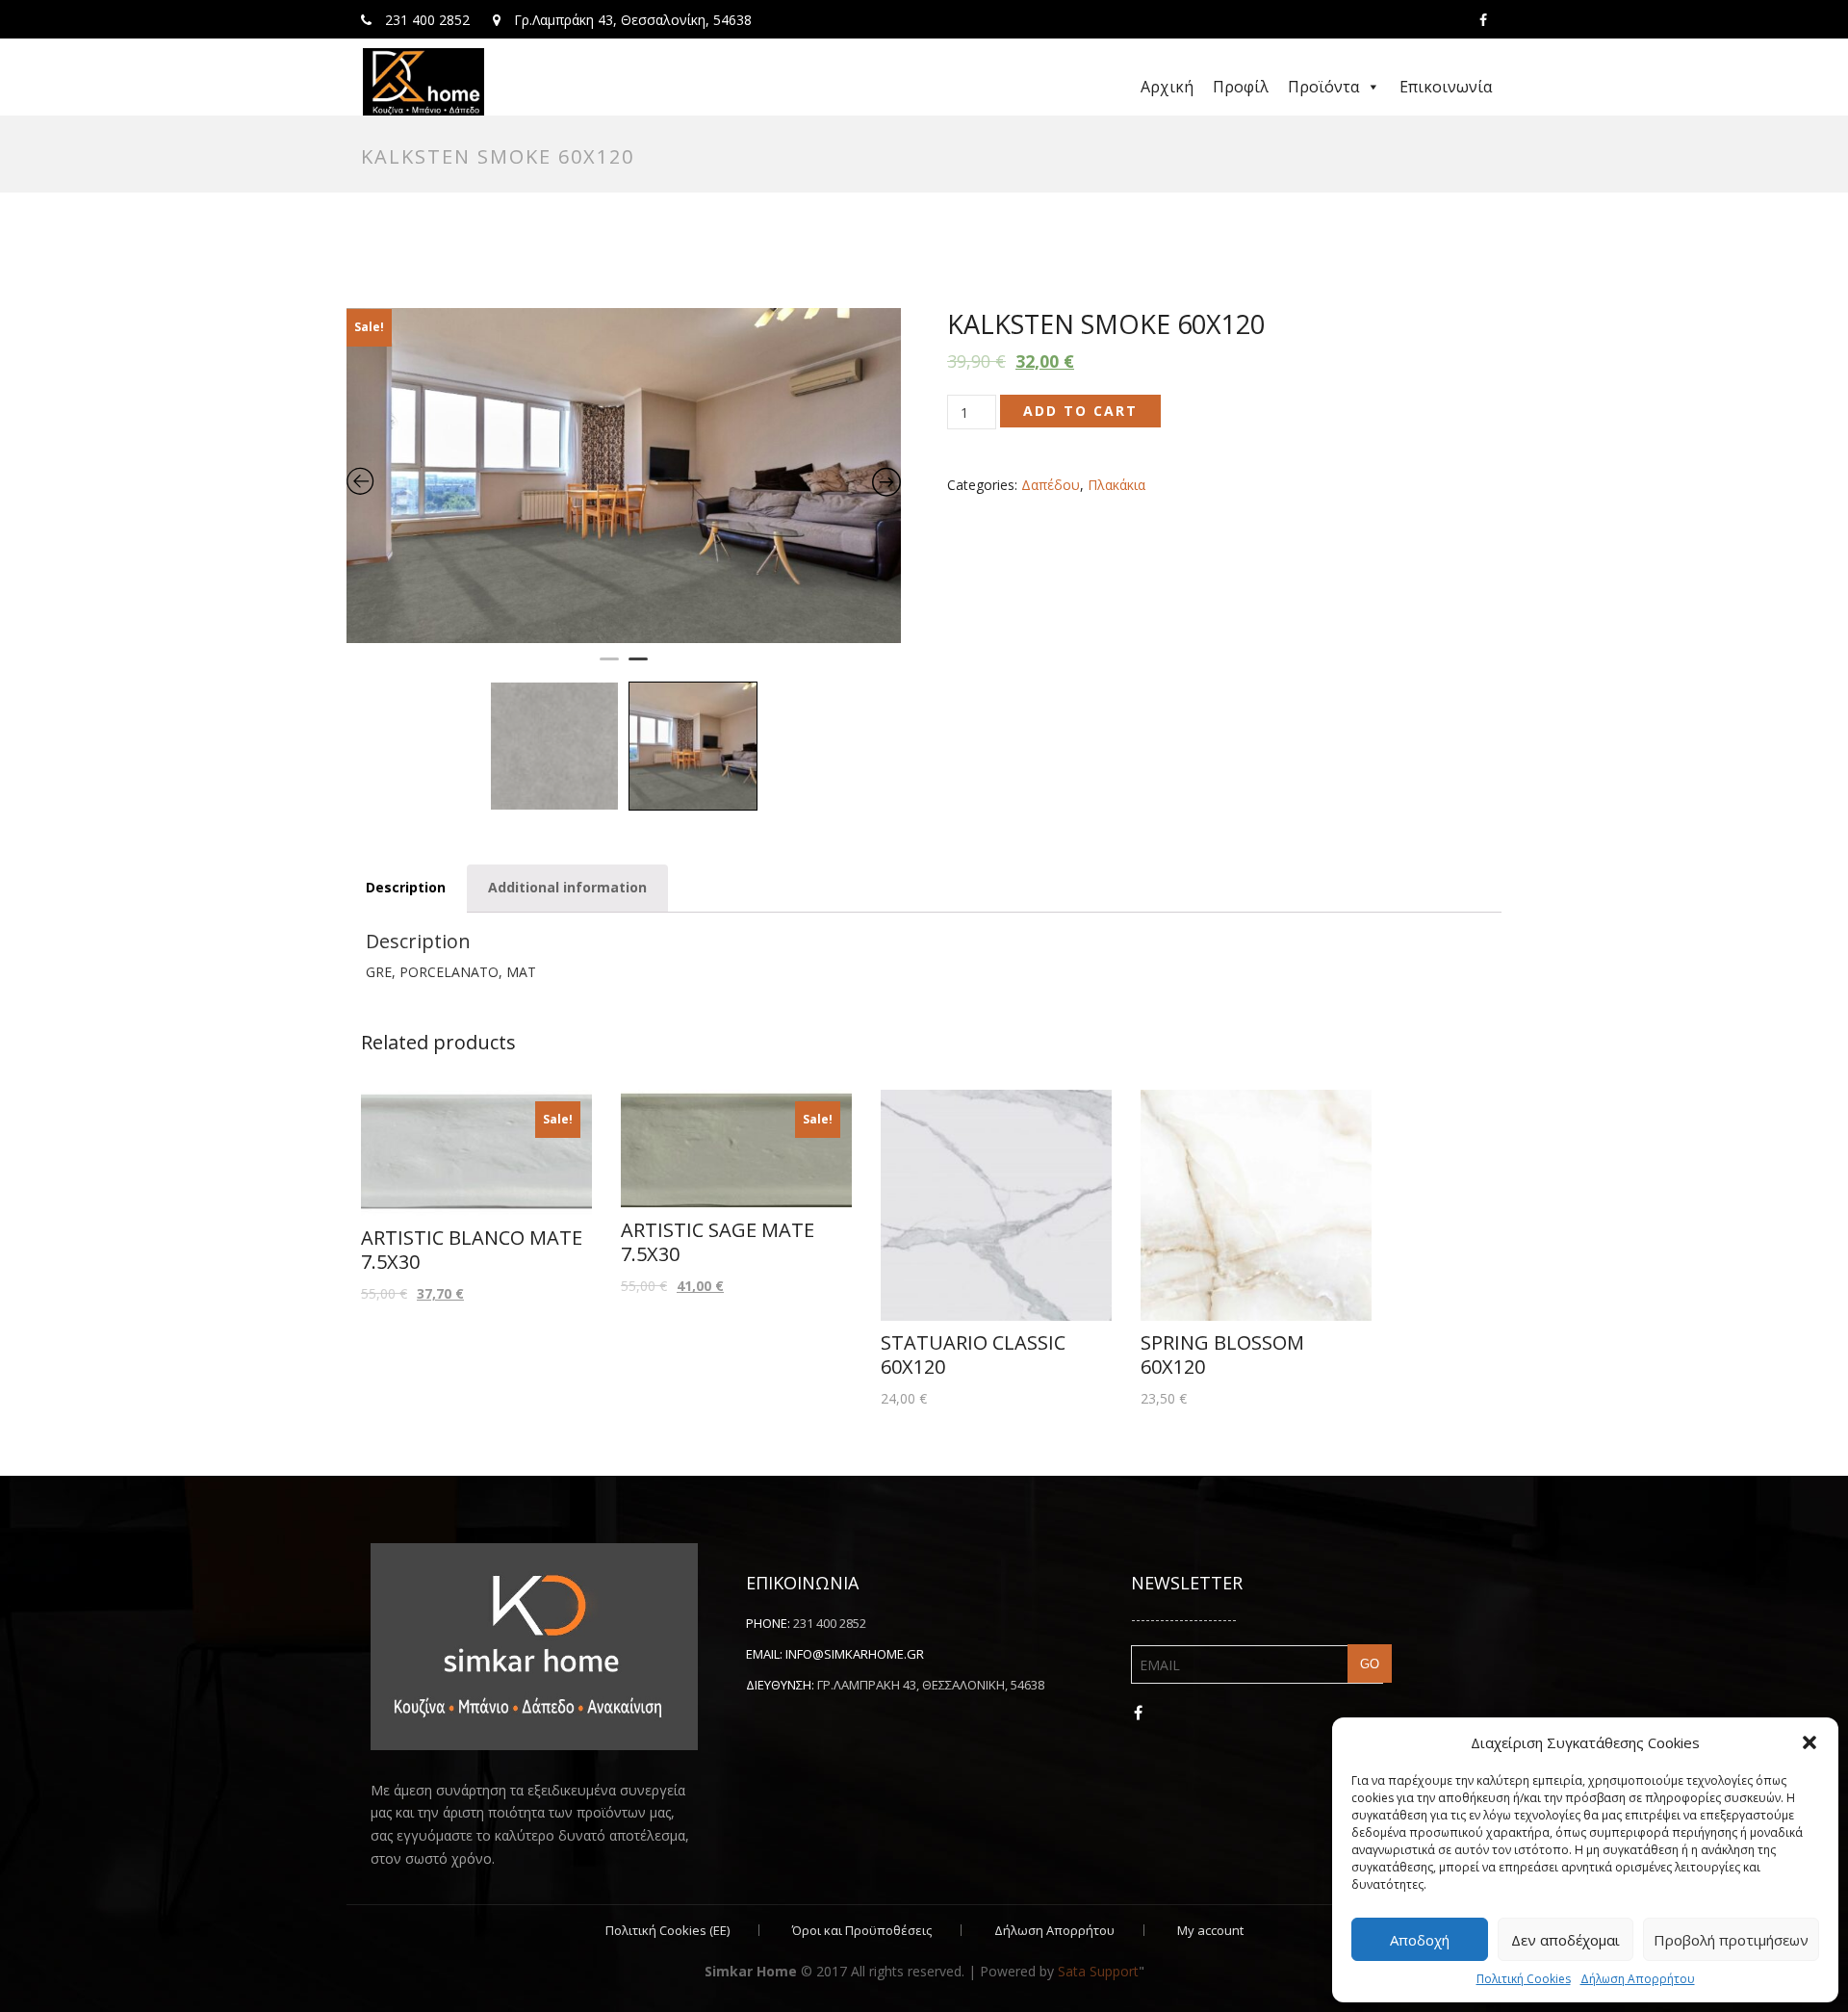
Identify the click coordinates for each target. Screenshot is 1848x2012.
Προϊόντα (1323, 87)
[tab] (406, 828)
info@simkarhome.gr (855, 1593)
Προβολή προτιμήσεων (1731, 1940)
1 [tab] (609, 607)
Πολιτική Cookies (1524, 1979)
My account (1210, 1870)
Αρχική (1167, 87)
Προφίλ (1241, 87)
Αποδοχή (1420, 1940)
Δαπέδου (1051, 485)
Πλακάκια (1116, 485)
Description (406, 827)
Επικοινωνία (1446, 87)
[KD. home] (423, 82)
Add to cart (1080, 411)
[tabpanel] (624, 446)
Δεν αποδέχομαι (1566, 1940)
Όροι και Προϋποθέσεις (862, 1870)
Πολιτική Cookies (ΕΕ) (667, 1870)
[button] (1809, 1742)
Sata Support (1098, 1910)
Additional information (567, 827)
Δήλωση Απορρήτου (1638, 1979)
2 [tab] (638, 607)
